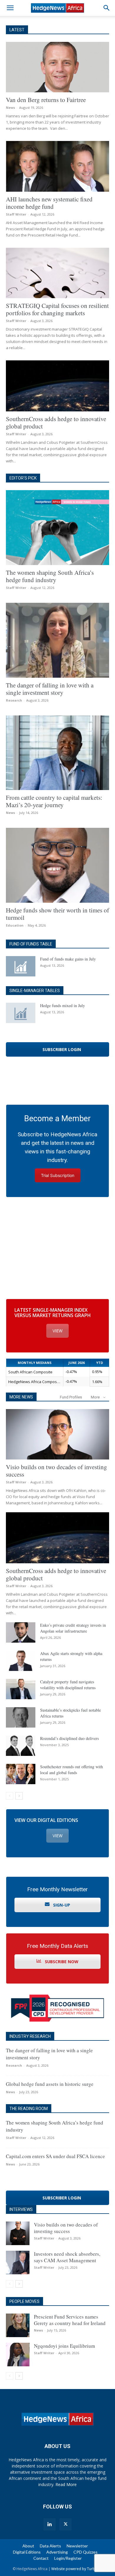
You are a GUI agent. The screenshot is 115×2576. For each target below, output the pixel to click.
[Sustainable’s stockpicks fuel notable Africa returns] (21, 1717)
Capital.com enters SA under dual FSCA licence (55, 2156)
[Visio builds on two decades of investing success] (57, 1434)
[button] (10, 8)
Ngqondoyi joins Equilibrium (64, 2346)
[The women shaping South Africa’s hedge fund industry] (57, 528)
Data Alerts (50, 2546)
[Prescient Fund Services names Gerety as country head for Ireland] (18, 2325)
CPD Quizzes (86, 2552)
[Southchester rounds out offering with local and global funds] (21, 1774)
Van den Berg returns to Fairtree (46, 100)
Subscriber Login (61, 1049)
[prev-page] (10, 1796)
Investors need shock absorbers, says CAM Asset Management (67, 2257)
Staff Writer (16, 214)
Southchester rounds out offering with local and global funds (72, 1770)
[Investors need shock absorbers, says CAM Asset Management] (18, 2263)
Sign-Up (61, 1905)
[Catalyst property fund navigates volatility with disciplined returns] (21, 1689)
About (28, 2546)
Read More (66, 2484)
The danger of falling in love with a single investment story (50, 689)
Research (14, 700)
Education (15, 925)
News (10, 107)
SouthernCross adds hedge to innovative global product (56, 422)
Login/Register (68, 2558)
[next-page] (19, 1796)
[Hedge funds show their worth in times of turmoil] (57, 865)
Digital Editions (27, 2552)
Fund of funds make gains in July (68, 959)
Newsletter (77, 2546)
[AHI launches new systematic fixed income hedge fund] (57, 166)
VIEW (57, 1331)
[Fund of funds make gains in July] (21, 966)
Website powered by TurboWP (77, 2569)
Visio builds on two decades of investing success (56, 1471)
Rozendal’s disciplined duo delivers (69, 1738)
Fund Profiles (71, 1397)
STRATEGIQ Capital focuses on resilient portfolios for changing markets (57, 309)
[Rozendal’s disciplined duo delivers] (21, 1746)
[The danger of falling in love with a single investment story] (57, 640)
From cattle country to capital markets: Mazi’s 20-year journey (54, 801)
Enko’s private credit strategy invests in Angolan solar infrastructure (73, 1628)
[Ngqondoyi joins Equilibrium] (18, 2355)
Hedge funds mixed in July (63, 1005)
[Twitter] (65, 2524)
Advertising (57, 2552)
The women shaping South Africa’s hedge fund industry (50, 576)
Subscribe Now (61, 1962)
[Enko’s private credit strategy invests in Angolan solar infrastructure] (21, 1632)
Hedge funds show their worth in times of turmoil (57, 914)
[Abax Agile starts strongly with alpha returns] (21, 1661)
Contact (41, 2558)
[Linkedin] (50, 2524)
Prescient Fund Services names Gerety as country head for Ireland (70, 2320)
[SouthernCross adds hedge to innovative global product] (57, 386)
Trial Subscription (58, 1175)
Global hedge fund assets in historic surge (50, 2084)
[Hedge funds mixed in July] (21, 1013)
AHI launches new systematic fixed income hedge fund (49, 203)
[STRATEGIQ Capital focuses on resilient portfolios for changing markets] (57, 273)
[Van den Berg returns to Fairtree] (57, 67)
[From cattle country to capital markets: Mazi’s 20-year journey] (57, 753)
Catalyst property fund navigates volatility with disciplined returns (68, 1685)
